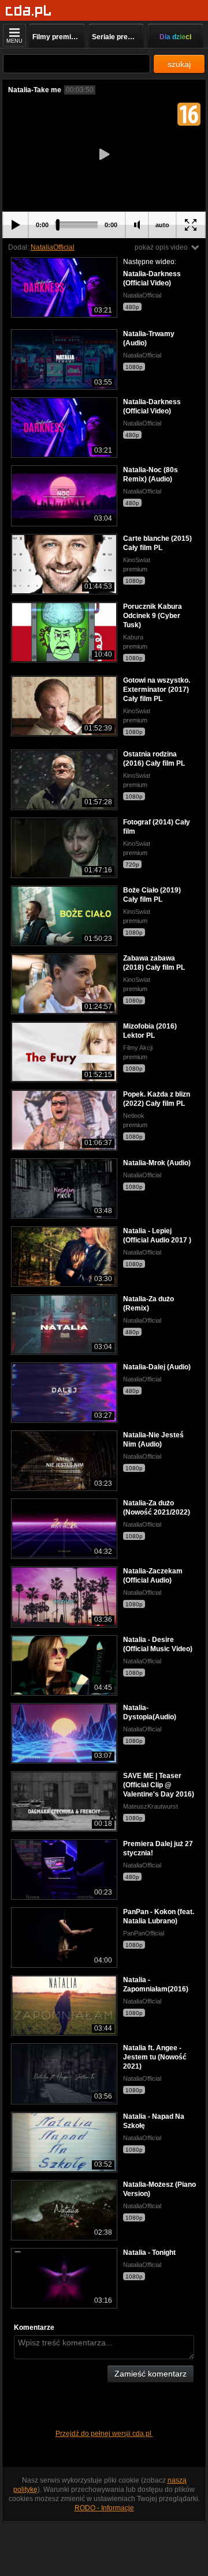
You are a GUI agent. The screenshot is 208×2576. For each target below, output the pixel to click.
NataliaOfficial (53, 247)
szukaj (179, 64)
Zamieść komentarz (151, 2374)
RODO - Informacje (104, 2508)
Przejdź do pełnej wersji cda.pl (104, 2434)
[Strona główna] (29, 11)
